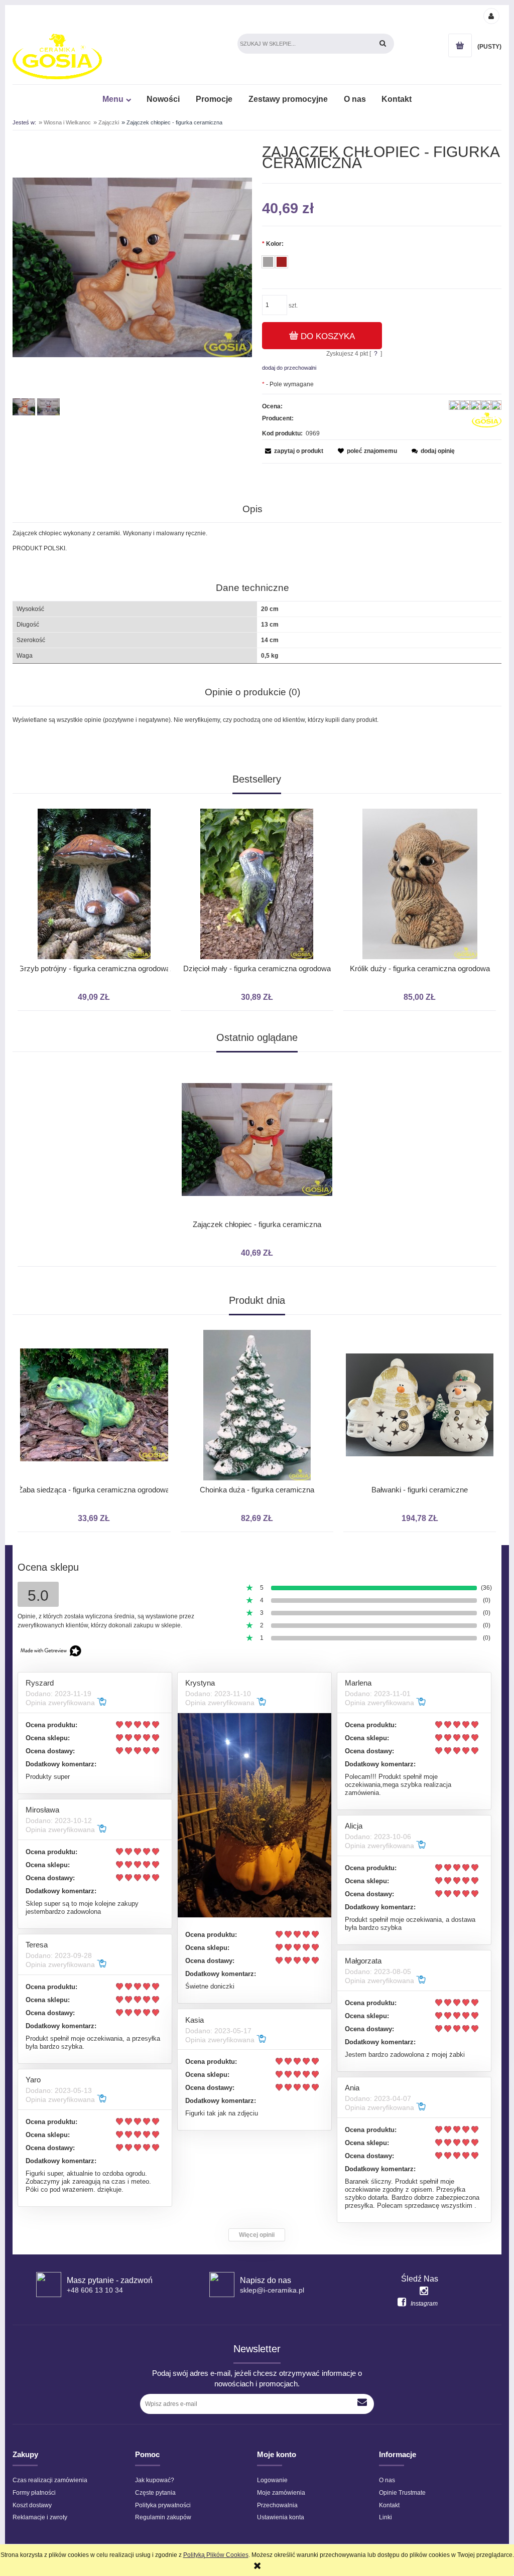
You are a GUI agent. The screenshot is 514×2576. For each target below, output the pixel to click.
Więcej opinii (257, 2235)
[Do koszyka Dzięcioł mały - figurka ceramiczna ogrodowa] (91, 799)
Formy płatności (34, 2493)
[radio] (268, 262)
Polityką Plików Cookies (216, 2555)
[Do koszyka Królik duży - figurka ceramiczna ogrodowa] (254, 799)
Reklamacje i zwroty (40, 2517)
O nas (387, 2480)
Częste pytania (155, 2493)
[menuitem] (116, 99)
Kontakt (389, 2505)
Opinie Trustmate (402, 2493)
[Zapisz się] (363, 2404)
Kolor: (273, 244)
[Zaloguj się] (491, 16)
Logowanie (272, 2480)
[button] (293, 451)
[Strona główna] (57, 56)
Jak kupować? (155, 2480)
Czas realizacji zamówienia (50, 2480)
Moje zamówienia (281, 2493)
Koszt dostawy (32, 2505)
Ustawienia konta (281, 2517)
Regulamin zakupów (163, 2517)
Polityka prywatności (163, 2505)
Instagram (424, 2304)
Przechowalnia (277, 2505)
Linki (385, 2517)
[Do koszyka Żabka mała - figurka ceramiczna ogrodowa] (417, 799)
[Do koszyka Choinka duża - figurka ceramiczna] (91, 1320)
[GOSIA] (487, 420)
